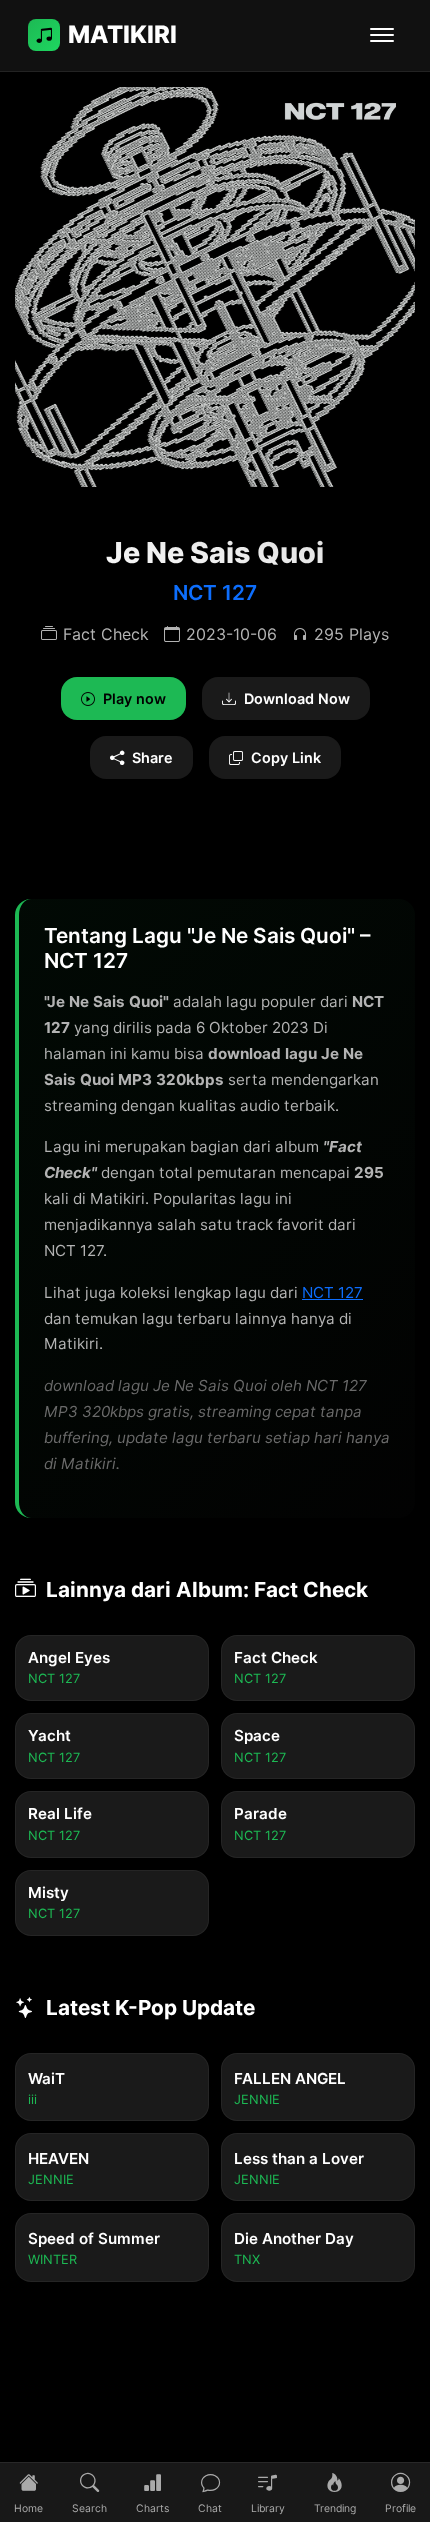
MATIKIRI (122, 34)
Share (152, 757)
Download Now (297, 698)
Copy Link (286, 757)
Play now (134, 698)
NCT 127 (215, 592)
